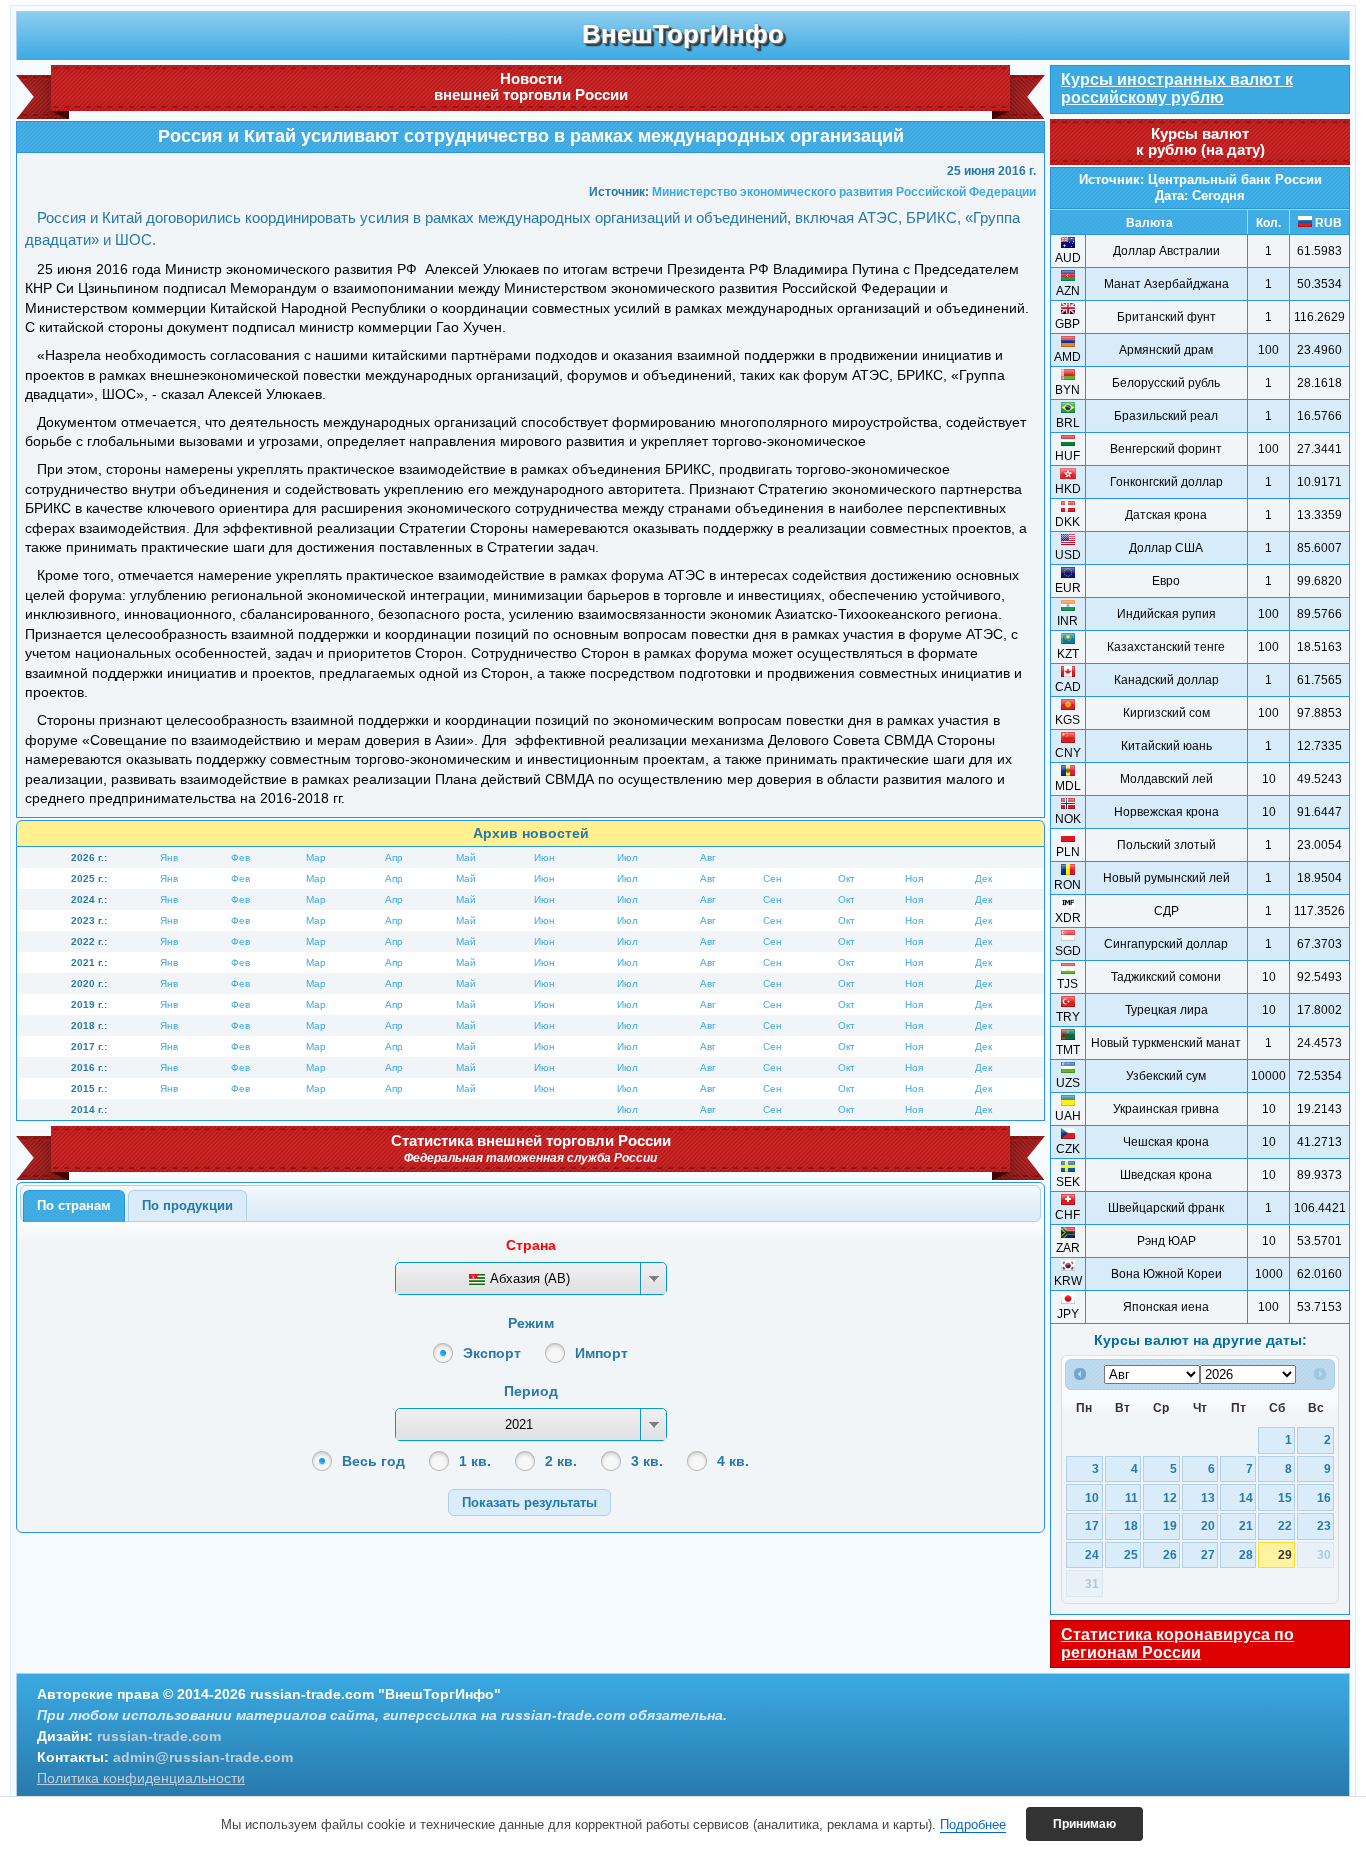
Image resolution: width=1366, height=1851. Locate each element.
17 (1092, 1525)
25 (1131, 1554)
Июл (627, 857)
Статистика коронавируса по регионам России (1177, 1643)
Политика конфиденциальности (141, 1778)
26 (1170, 1554)
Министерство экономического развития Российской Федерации (844, 192)
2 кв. (561, 1461)
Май (466, 857)
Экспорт (492, 1353)
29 (1285, 1554)
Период (531, 1391)
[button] (529, 1502)
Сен (772, 878)
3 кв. (647, 1461)
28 (1246, 1554)
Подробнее (973, 1824)
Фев (240, 857)
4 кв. (733, 1461)
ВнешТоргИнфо (683, 34)
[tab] (74, 1206)
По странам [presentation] (74, 1205)
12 (1170, 1497)
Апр (394, 857)
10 (1092, 1497)
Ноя (914, 878)
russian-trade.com (159, 1736)
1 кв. (475, 1461)
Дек (983, 878)
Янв (169, 857)
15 (1285, 1497)
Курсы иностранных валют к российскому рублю (1177, 88)
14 (1246, 1497)
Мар (316, 857)
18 (1131, 1525)
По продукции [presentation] (187, 1205)
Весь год (373, 1461)
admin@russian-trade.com (203, 1757)
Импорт (601, 1353)
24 (1092, 1554)
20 (1208, 1525)
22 (1285, 1525)
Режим (531, 1323)
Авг (708, 857)
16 (1324, 1497)
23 (1324, 1525)
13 (1208, 1497)
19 (1170, 1525)
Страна (531, 1245)
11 (1131, 1497)
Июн (544, 857)
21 (1246, 1525)
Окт (846, 878)
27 (1208, 1554)
